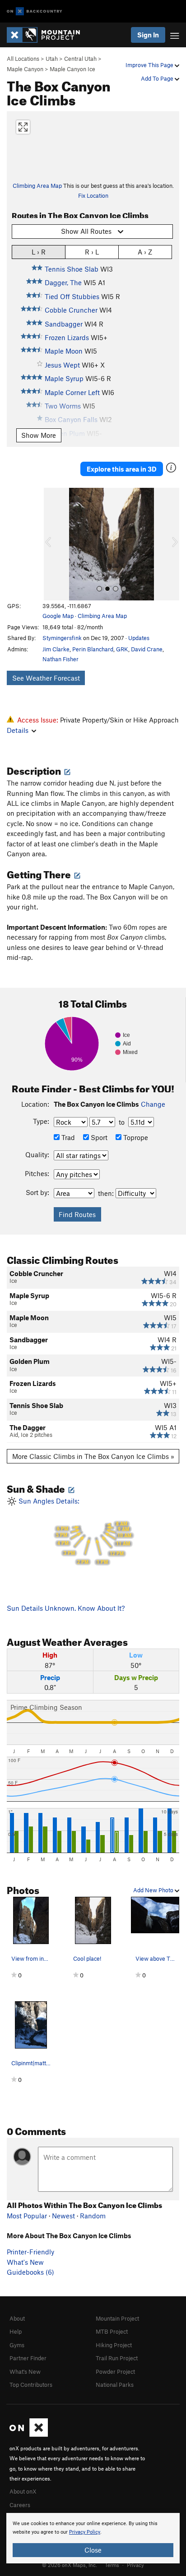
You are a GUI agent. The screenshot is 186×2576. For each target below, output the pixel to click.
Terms (112, 2565)
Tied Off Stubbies (72, 296)
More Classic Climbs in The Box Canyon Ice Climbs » (93, 1456)
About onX (23, 2491)
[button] (53, 544)
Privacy (135, 2565)
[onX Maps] (29, 2435)
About (17, 2318)
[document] (93, 2538)
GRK (122, 649)
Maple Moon (64, 351)
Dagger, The (63, 282)
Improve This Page (150, 65)
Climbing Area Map (37, 186)
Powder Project (115, 2372)
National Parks (115, 2385)
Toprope (135, 1137)
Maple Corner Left (72, 392)
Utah (52, 59)
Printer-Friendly (30, 2252)
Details (18, 730)
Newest (63, 2216)
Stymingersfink (62, 638)
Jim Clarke (56, 649)
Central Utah (80, 59)
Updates (139, 638)
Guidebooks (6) (30, 2272)
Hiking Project (114, 2345)
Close (93, 2550)
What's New (25, 2262)
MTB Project (112, 2331)
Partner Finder (28, 2358)
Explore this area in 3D (122, 469)
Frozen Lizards (67, 337)
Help (16, 2331)
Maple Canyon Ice (72, 69)
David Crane (147, 649)
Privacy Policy (85, 2532)
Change (153, 1104)
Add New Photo (154, 1890)
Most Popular (27, 2216)
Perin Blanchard (93, 649)
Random (93, 2216)
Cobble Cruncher (71, 310)
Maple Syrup (64, 378)
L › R (39, 252)
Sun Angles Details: (74, 1531)
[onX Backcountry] (35, 11)
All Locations (23, 59)
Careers (20, 2505)
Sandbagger (64, 324)
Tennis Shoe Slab (72, 269)
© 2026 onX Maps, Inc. (70, 2565)
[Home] (48, 35)
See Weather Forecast (46, 678)
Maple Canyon (25, 69)
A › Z (145, 252)
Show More (39, 435)
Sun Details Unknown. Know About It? (66, 1608)
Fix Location (93, 195)
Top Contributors (31, 2385)
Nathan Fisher (60, 659)
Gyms (17, 2345)
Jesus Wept (62, 365)
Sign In (148, 35)
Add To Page (158, 78)
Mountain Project (117, 2318)
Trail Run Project (117, 2358)
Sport (98, 1137)
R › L (92, 252)
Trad (67, 1137)
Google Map (58, 616)
